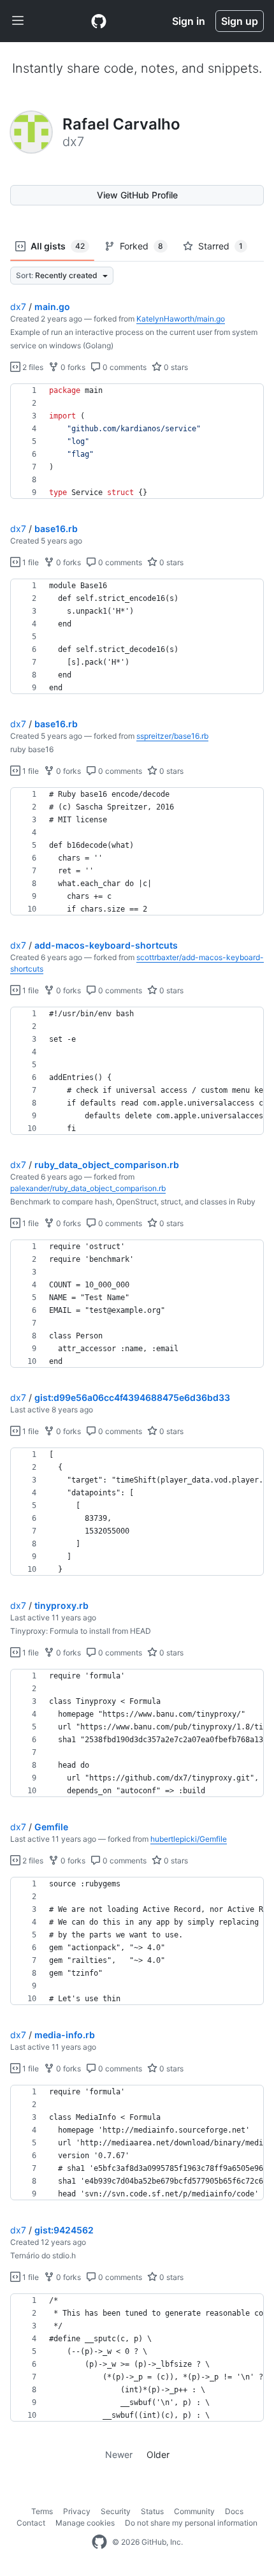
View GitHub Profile (137, 195)
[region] (137, 441)
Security (116, 2511)
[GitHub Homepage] (99, 2542)
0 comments (124, 367)
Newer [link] (119, 2454)
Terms (42, 2511)
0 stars (175, 367)
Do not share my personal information (191, 2523)
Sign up (240, 21)
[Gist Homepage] (99, 21)
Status (152, 2511)
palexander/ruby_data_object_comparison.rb (88, 1188)
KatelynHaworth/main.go (181, 319)
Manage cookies (85, 2523)
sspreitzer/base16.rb (172, 736)
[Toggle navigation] (18, 21)
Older (158, 2454)
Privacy (77, 2511)
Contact (31, 2523)
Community (194, 2511)
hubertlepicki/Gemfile (189, 1839)
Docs (234, 2511)
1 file (30, 562)
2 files (32, 367)
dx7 (18, 307)
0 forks (72, 367)
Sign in (189, 21)
